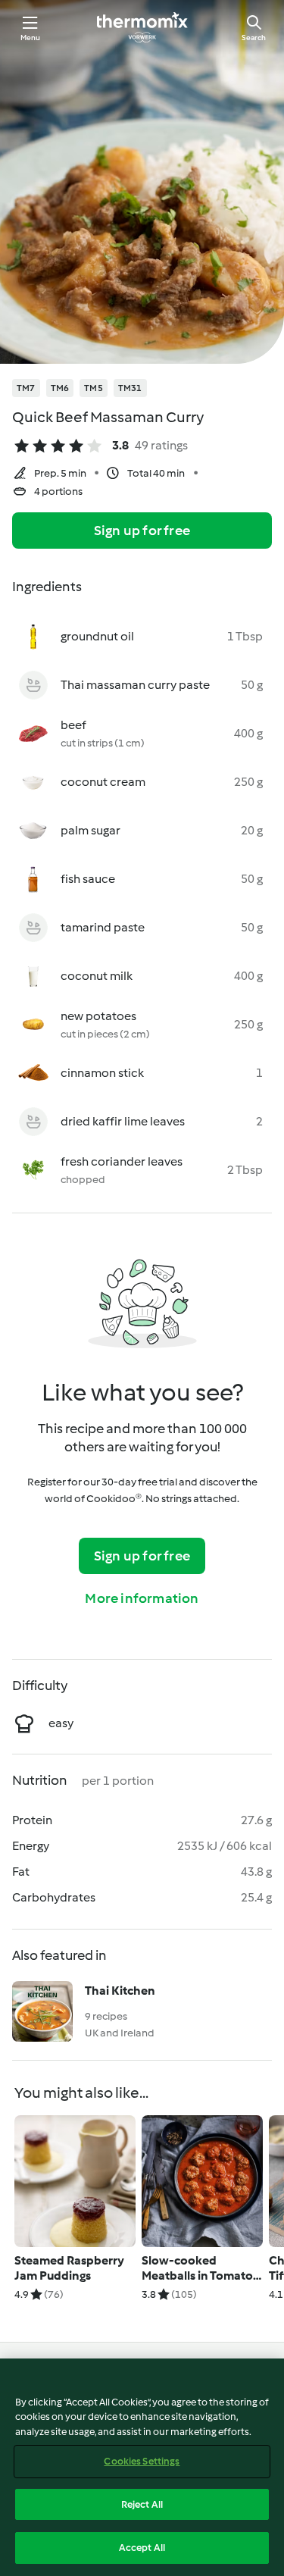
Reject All (142, 2504)
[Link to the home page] (142, 27)
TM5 (94, 388)
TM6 (60, 388)
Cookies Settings (142, 2461)
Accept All (142, 2548)
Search (254, 38)
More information (142, 1598)
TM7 (26, 388)
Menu (31, 38)
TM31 (130, 388)
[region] (142, 2467)
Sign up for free (142, 531)
